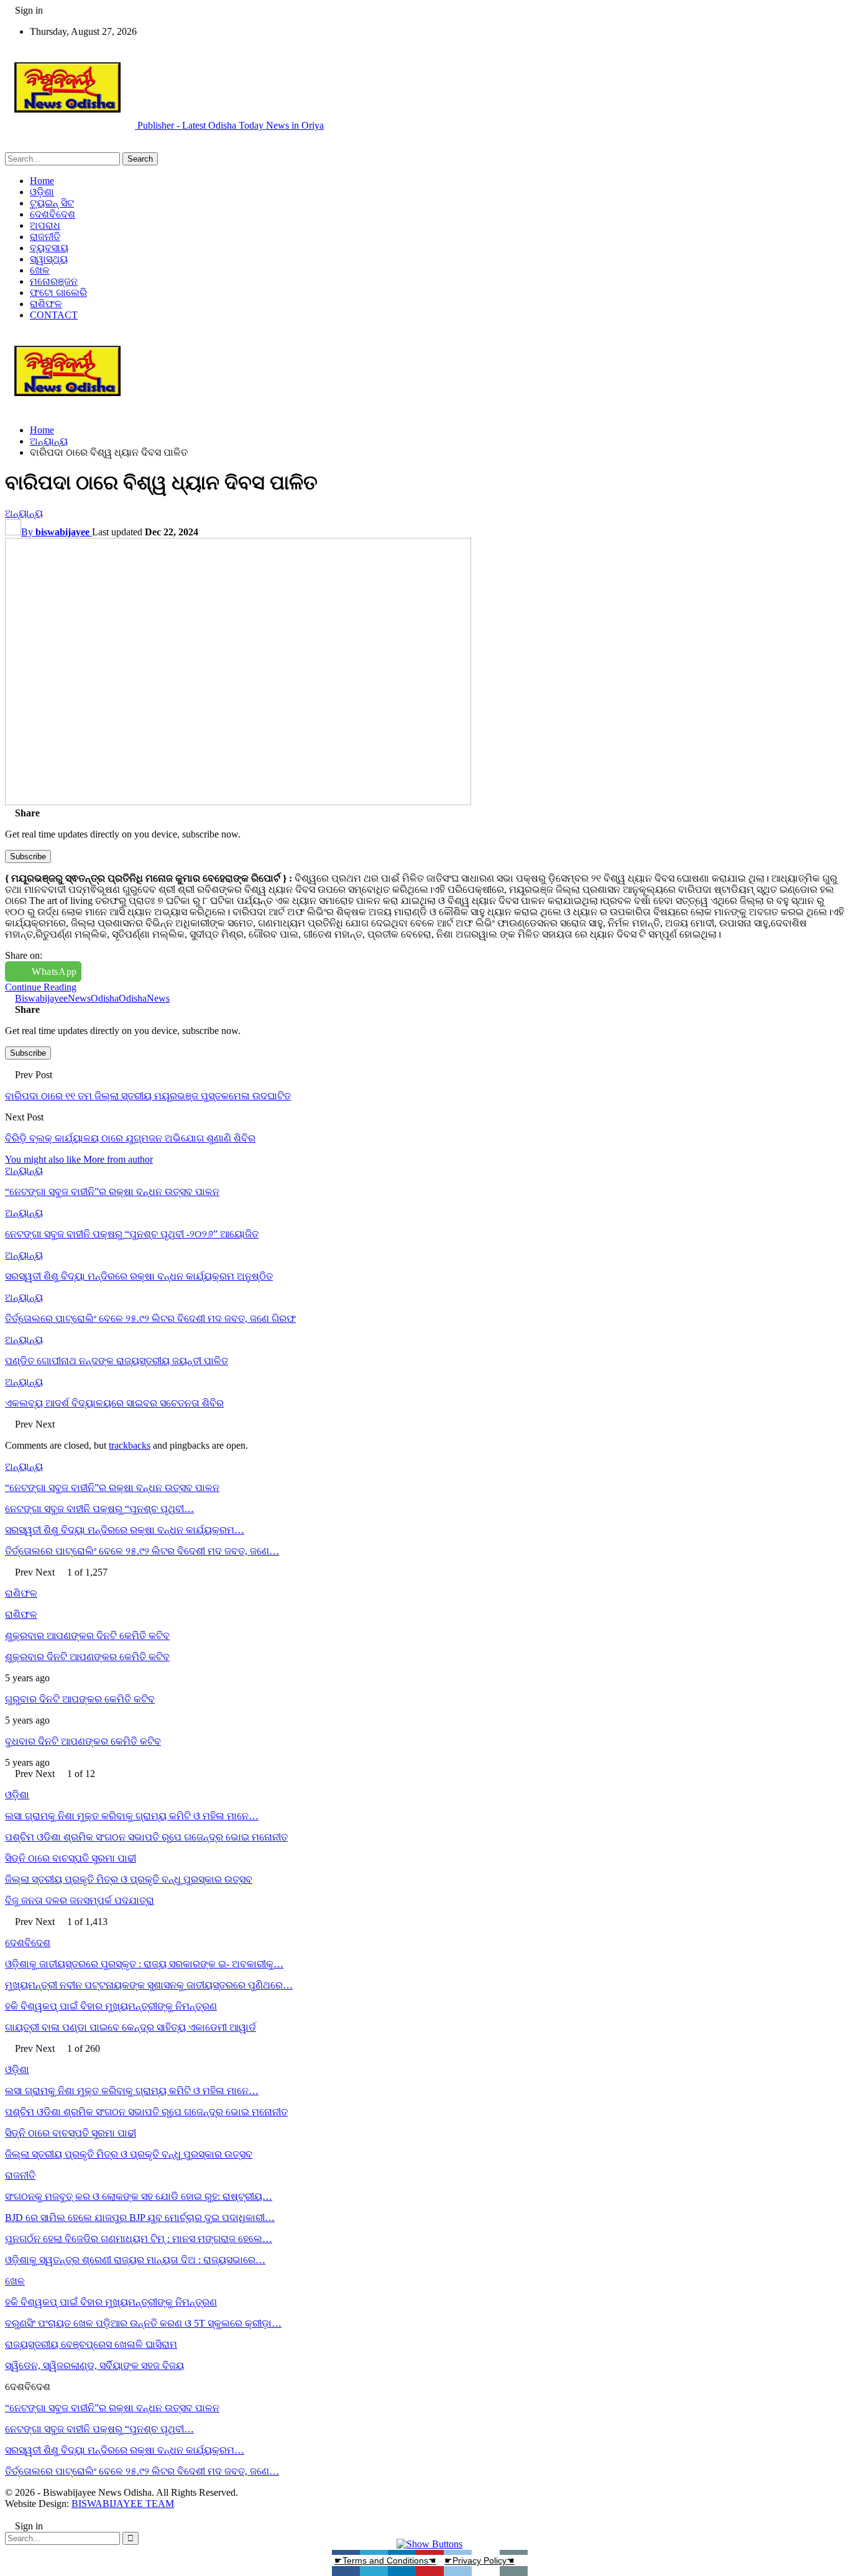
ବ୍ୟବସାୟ (49, 248)
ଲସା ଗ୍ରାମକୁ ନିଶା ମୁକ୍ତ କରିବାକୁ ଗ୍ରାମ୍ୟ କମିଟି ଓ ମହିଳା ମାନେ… (132, 1816)
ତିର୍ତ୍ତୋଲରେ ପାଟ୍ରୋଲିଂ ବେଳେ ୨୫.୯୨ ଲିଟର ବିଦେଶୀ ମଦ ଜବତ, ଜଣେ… (142, 1551)
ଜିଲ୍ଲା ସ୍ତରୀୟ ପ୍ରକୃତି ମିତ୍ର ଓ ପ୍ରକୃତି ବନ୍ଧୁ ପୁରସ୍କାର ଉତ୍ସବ (129, 1879)
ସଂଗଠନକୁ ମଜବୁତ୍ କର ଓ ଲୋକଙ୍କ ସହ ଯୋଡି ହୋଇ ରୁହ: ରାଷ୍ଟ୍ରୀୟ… (139, 2196)
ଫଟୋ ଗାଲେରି (58, 293)
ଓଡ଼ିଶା (42, 192)
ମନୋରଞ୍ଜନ (54, 281)
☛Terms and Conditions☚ (385, 2560)
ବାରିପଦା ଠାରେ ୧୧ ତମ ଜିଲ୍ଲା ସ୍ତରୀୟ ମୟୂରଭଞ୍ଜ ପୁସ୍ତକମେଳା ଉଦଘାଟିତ (148, 1096)
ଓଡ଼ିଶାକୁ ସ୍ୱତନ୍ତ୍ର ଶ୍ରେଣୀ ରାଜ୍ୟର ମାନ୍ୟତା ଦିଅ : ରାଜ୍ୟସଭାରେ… (135, 2260)
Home (42, 181)
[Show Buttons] (429, 2544)
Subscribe (28, 856)
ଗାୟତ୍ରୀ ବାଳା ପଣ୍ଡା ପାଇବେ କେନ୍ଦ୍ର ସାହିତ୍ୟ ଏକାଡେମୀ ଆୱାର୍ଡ (131, 2027)
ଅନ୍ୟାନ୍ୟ (24, 513)
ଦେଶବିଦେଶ (53, 214)
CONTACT (54, 315)
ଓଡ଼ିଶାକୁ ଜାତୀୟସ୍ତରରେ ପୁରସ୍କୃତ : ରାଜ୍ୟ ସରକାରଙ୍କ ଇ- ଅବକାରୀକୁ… (144, 1964)
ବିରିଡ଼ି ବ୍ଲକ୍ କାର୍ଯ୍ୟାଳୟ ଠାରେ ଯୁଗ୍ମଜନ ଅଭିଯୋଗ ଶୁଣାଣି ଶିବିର (130, 1138)
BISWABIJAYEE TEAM (123, 2504)
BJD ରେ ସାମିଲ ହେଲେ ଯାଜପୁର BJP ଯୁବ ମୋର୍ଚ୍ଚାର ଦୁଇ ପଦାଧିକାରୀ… (140, 2218)
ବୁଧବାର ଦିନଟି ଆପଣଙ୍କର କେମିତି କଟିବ (83, 1741)
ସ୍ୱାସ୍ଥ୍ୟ (49, 259)
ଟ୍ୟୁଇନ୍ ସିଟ (52, 203)
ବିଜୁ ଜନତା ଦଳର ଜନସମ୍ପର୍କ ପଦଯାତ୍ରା (80, 1900)
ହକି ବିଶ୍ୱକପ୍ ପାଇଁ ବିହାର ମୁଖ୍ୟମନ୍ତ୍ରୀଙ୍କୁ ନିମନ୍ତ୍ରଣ (111, 2006)
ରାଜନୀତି (45, 237)
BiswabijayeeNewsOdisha (67, 998)
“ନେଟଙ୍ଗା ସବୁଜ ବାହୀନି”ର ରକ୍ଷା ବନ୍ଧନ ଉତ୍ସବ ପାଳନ (112, 1488)
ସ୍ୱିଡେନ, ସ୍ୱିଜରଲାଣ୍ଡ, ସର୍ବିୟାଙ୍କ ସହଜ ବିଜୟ (94, 2366)
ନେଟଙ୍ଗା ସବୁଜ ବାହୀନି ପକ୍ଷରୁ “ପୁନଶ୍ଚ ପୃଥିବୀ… (99, 1509)
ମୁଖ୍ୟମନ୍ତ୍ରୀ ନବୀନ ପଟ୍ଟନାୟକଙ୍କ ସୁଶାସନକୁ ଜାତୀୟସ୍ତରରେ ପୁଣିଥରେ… (149, 1985)
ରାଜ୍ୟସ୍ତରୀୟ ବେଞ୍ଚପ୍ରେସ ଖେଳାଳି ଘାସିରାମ (91, 2344)
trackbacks (130, 1445)
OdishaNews (144, 998)
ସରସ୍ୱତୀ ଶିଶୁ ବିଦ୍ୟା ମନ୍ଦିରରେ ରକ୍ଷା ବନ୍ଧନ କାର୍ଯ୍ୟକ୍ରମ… (125, 1530)
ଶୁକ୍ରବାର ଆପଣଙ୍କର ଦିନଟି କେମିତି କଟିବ (87, 1636)
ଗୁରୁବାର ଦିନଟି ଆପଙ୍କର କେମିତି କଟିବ (80, 1699)
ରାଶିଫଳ (46, 304)
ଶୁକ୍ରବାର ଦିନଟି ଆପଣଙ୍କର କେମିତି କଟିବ (87, 1657)
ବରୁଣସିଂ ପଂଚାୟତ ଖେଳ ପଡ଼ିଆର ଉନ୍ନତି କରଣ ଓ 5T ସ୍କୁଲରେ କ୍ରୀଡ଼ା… (143, 2323)
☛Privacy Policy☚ (480, 2560)
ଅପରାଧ (45, 225)
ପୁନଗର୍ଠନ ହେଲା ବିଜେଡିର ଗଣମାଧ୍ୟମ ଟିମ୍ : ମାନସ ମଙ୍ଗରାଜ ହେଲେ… (139, 2239)
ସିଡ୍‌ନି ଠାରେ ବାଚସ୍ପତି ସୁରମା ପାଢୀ (71, 1858)
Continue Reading (41, 987)
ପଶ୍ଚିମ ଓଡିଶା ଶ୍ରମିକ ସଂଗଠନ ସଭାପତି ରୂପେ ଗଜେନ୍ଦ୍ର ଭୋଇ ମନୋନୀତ (146, 1837)
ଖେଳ (40, 270)
